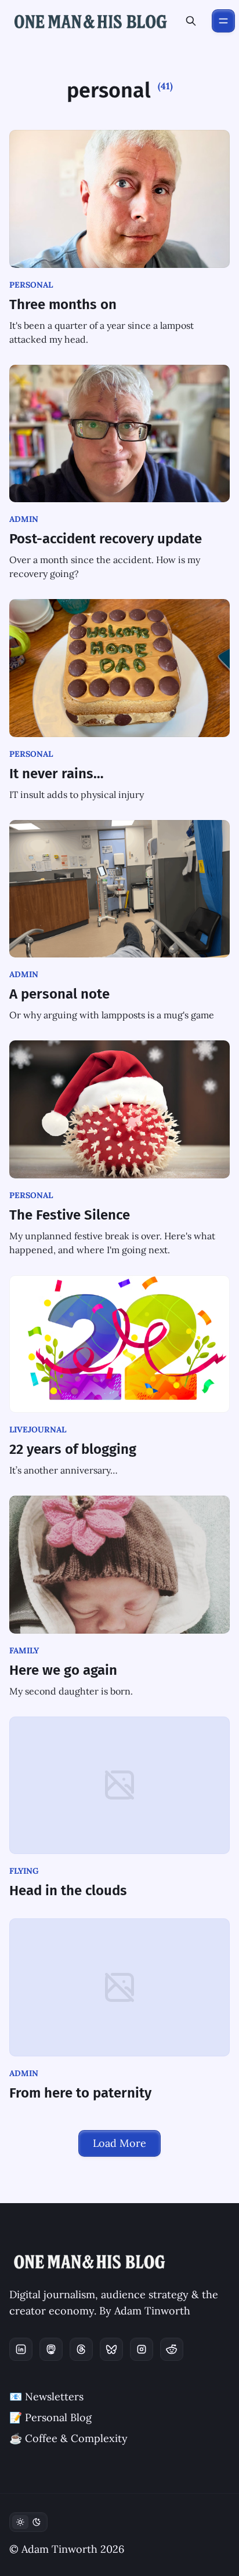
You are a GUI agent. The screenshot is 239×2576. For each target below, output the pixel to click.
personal (31, 285)
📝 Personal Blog (50, 2417)
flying (24, 1871)
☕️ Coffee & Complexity (68, 2438)
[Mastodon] (51, 2349)
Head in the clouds (68, 1891)
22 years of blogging (73, 1449)
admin (24, 519)
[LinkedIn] (21, 2349)
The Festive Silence (70, 1215)
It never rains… (57, 774)
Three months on (63, 304)
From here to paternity (80, 2093)
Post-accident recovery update (106, 539)
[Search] (191, 21)
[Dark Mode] (28, 2522)
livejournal (38, 1430)
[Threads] (81, 2349)
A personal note (59, 994)
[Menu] (223, 21)
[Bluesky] (111, 2349)
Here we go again (63, 1670)
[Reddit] (172, 2349)
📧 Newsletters (46, 2397)
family (24, 1650)
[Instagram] (142, 2349)
